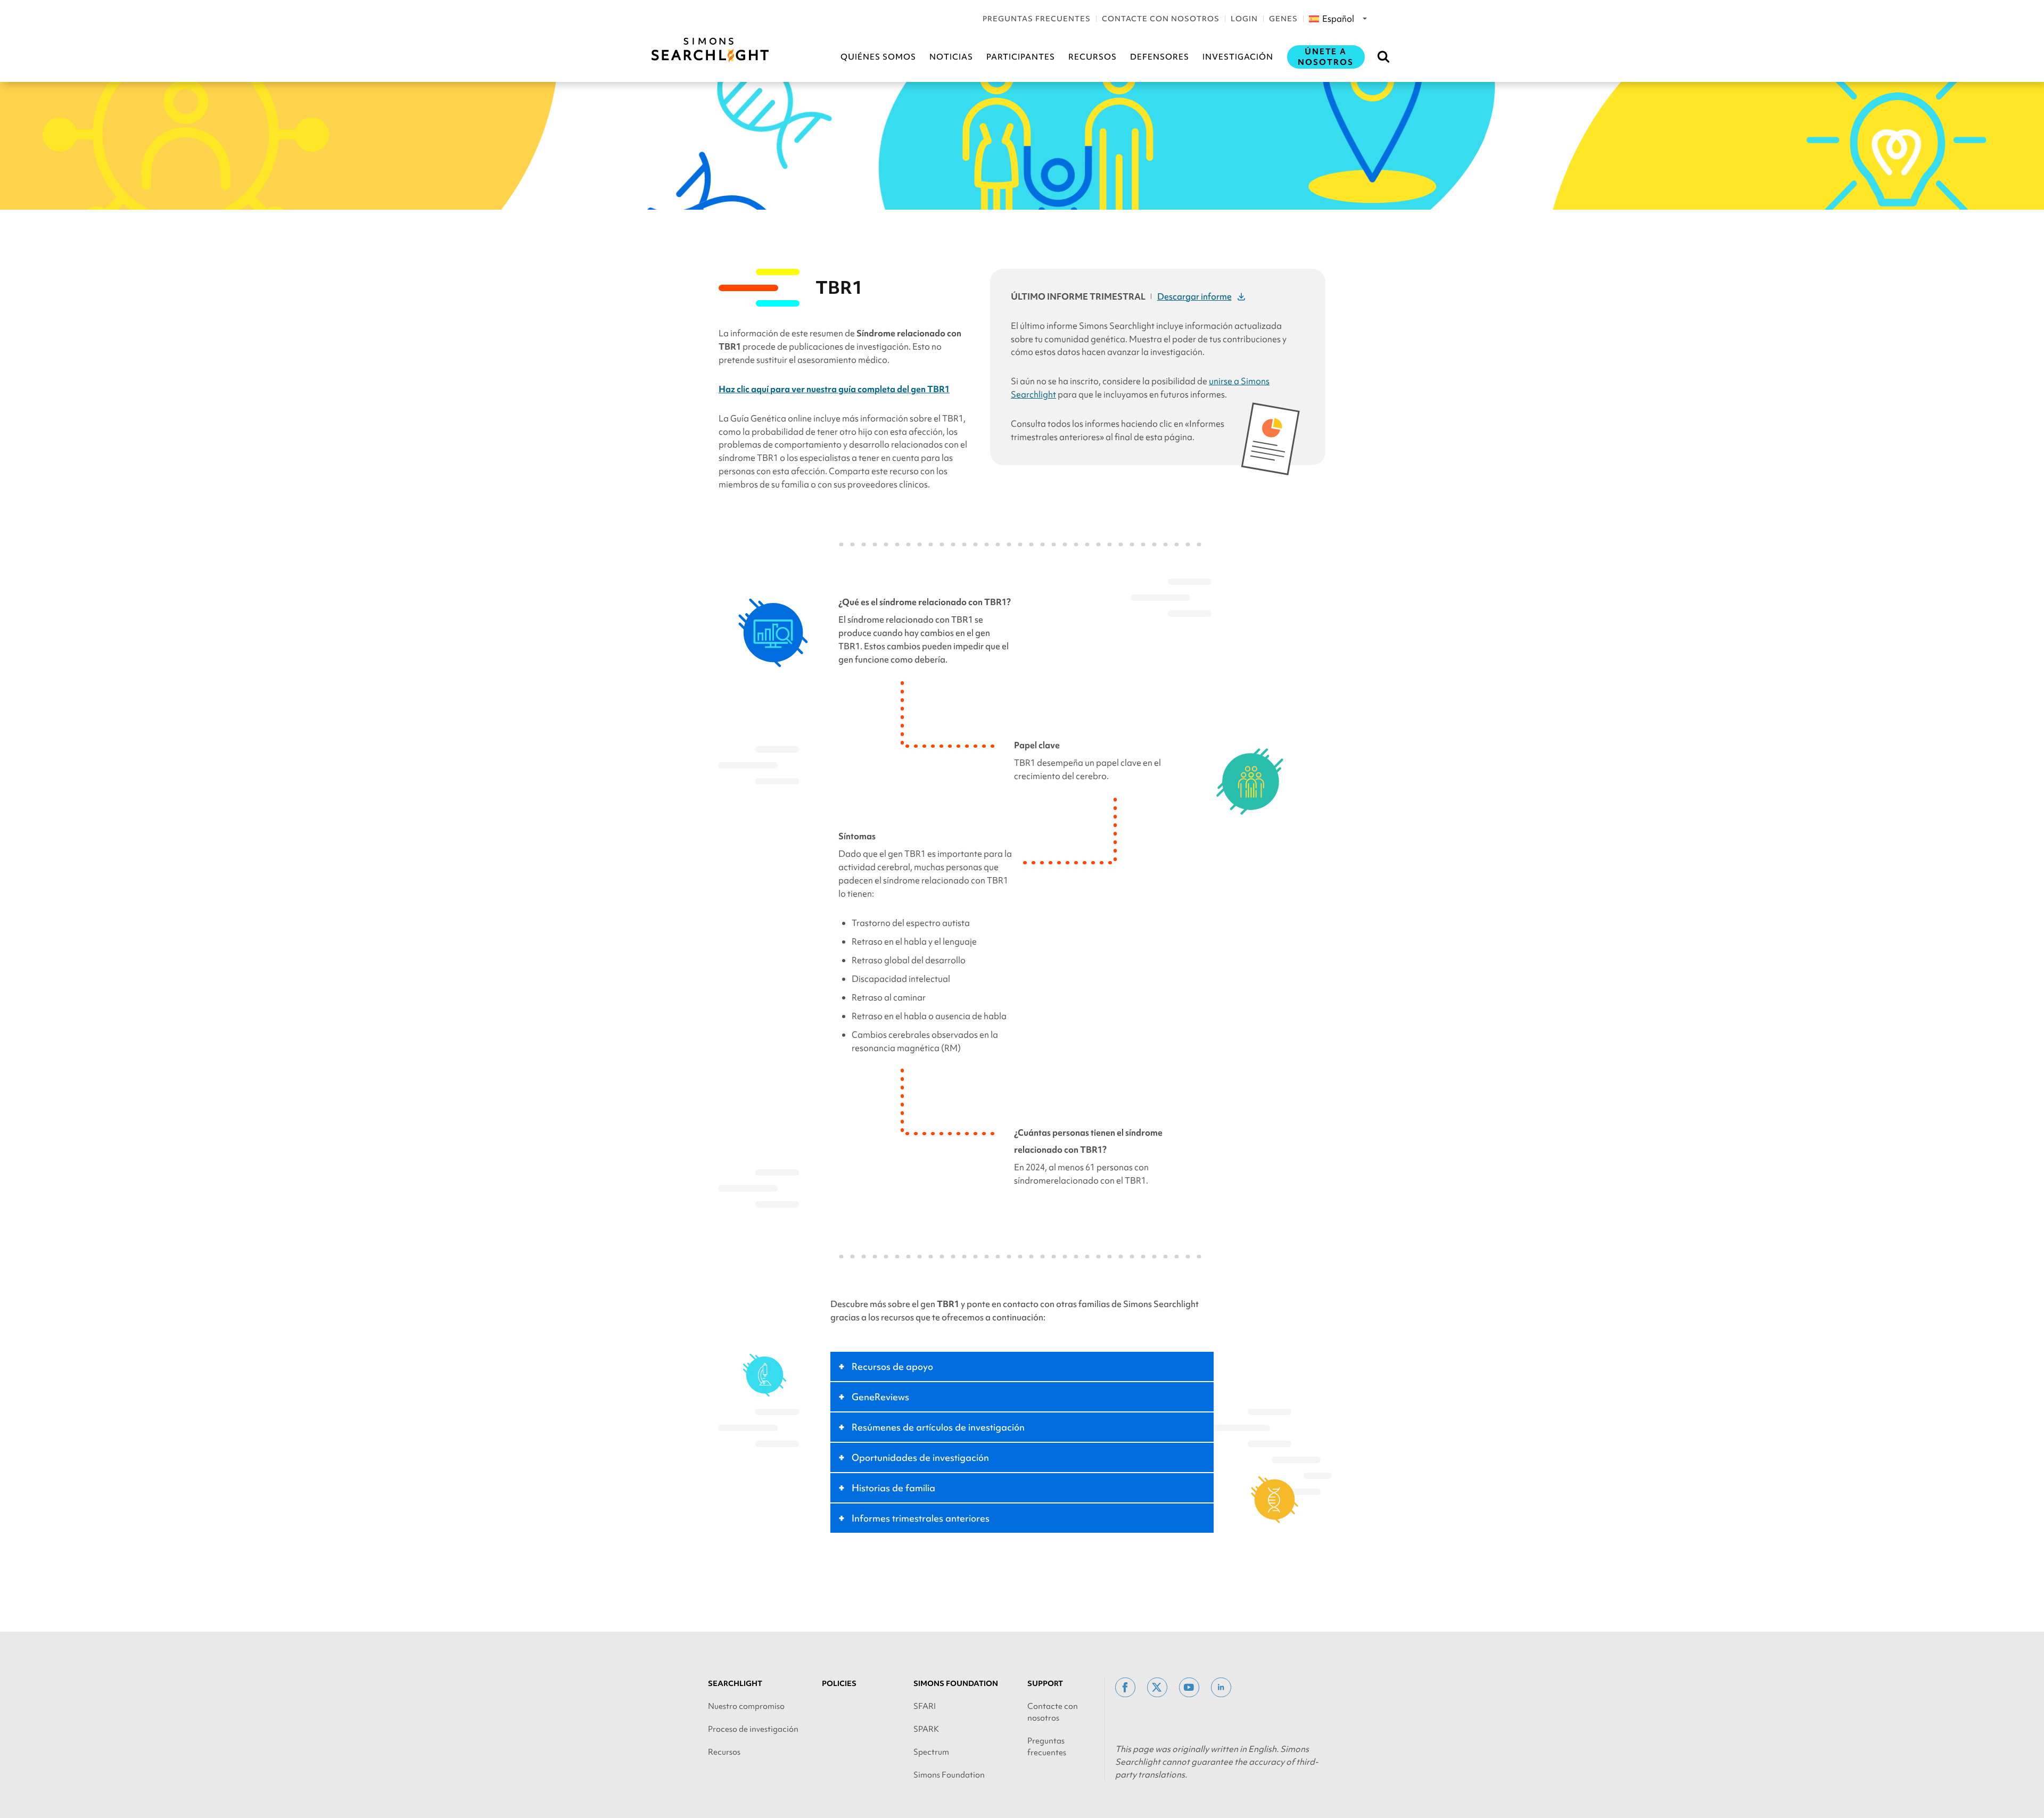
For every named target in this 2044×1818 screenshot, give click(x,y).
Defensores (1160, 57)
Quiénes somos (878, 57)
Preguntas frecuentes (1037, 19)
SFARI (925, 1706)
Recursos (1093, 57)
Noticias (951, 57)
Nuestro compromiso (746, 1706)
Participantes (1021, 57)
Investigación (1238, 57)
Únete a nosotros (1326, 57)
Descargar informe (1194, 296)
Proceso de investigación (753, 1729)
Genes (1283, 19)
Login (1244, 19)
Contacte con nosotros (1161, 19)
